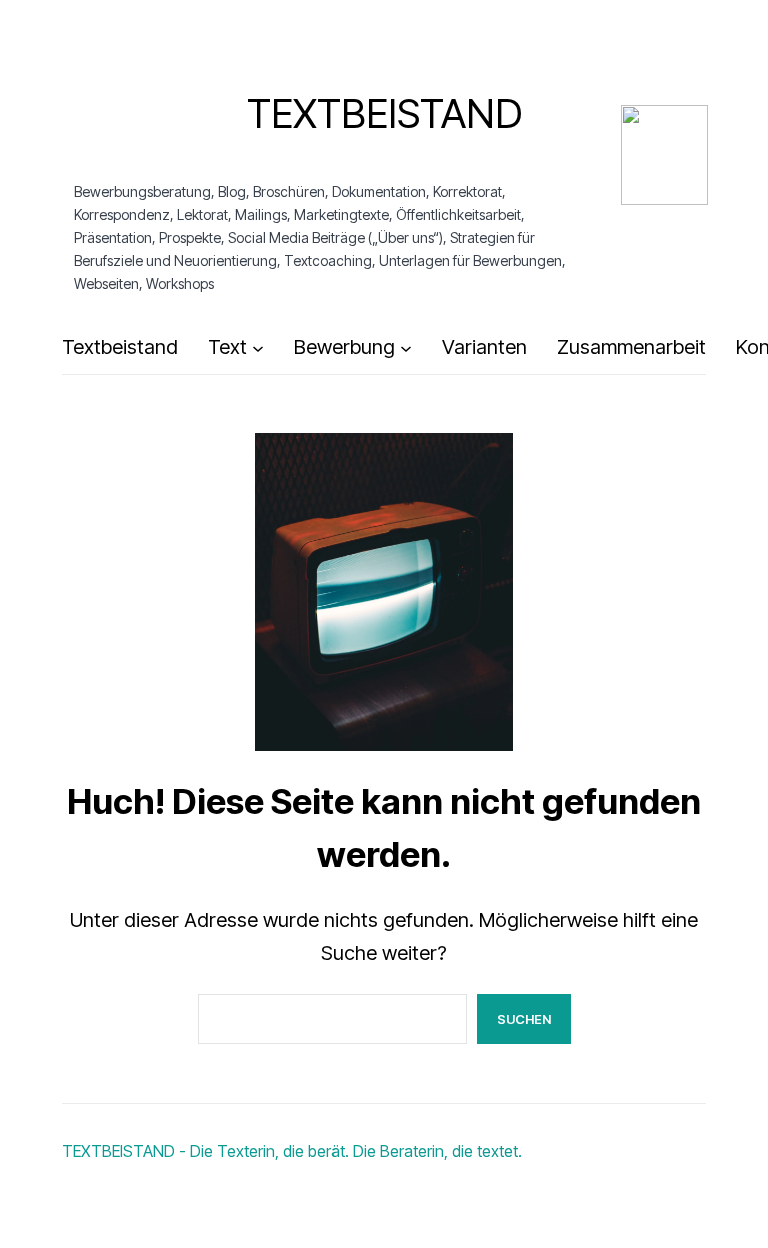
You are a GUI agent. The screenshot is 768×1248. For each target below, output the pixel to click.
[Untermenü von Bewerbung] (406, 348)
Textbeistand (384, 113)
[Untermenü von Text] (258, 348)
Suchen (524, 1019)
